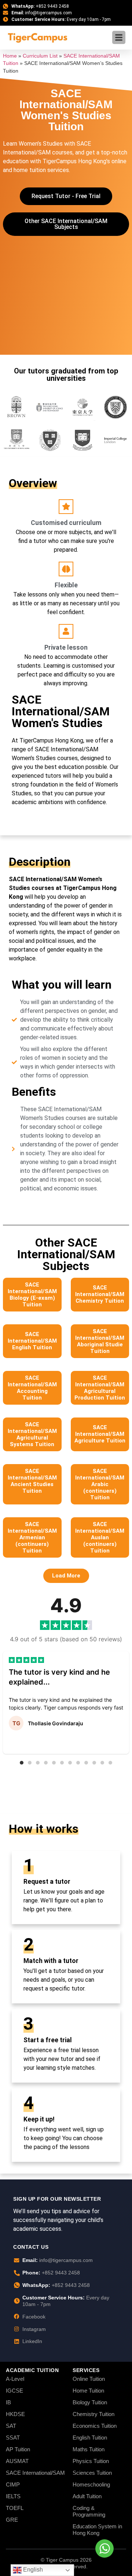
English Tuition (90, 2438)
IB (8, 2402)
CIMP (13, 2484)
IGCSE (14, 2391)
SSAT (13, 2438)
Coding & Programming (89, 2511)
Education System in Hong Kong (97, 2530)
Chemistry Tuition (93, 2414)
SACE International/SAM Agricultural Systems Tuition (32, 1434)
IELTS (13, 2496)
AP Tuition (18, 2449)
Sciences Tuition (92, 2473)
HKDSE (15, 2414)
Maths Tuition (89, 2449)
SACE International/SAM (35, 2473)
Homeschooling (91, 2484)
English (32, 2570)
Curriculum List (40, 56)
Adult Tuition (87, 2496)
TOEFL (15, 2508)
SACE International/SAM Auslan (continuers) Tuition (100, 1537)
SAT (11, 2426)
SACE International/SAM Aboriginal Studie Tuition (100, 1341)
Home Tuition (88, 2391)
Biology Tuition (90, 2402)
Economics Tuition (95, 2426)
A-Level (15, 2379)
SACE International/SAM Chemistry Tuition (100, 1294)
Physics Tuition (91, 2461)
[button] (66, 1576)
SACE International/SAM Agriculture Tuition (100, 1434)
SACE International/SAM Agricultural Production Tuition (100, 1388)
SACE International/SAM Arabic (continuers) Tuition (100, 1484)
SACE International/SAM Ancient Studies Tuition (32, 1481)
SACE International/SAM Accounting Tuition (32, 1388)
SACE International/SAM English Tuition (32, 1341)
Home (10, 56)
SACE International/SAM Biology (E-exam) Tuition (32, 1295)
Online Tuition (89, 2379)
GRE (12, 2520)
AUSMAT (17, 2461)
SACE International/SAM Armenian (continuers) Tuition (32, 1537)
